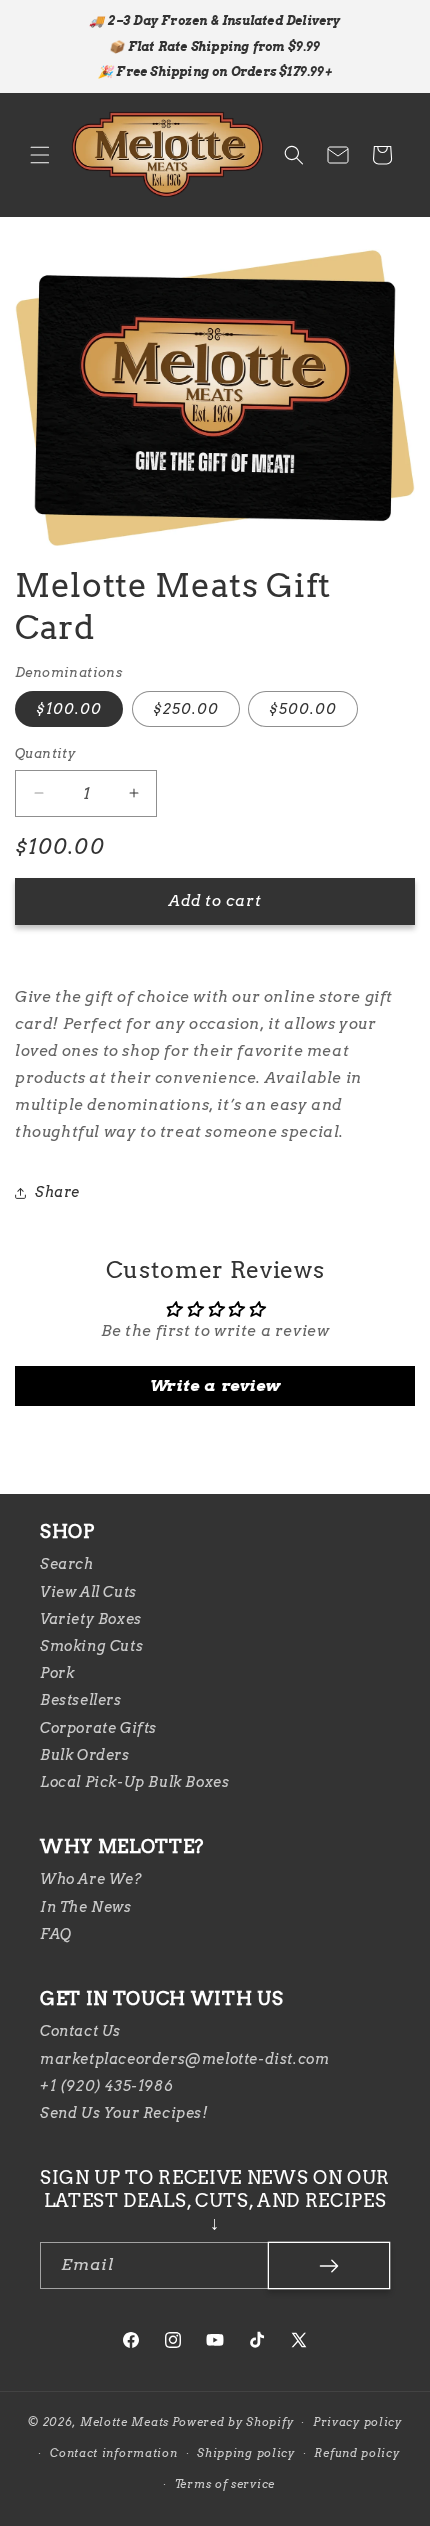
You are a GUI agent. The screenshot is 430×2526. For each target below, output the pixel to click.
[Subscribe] (329, 2265)
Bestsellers (81, 1700)
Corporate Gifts (98, 1728)
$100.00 (69, 709)
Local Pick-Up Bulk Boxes (134, 1782)
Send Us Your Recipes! (124, 2113)
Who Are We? (91, 1879)
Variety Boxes (91, 1619)
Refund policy (356, 2453)
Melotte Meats (124, 2422)
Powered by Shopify (233, 2422)
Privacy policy (357, 2422)
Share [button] (57, 1192)
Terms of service (225, 2484)
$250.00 (186, 709)
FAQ (56, 1934)
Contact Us (80, 2031)
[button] (40, 155)
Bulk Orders (85, 1755)
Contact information (113, 2453)
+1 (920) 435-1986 (106, 2086)
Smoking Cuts (91, 1646)
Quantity (45, 753)
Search (67, 1564)
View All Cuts (88, 1592)
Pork (57, 1673)
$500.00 (303, 709)
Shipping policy (246, 2453)
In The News (86, 1907)
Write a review (215, 1385)
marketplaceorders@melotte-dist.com (184, 2059)
